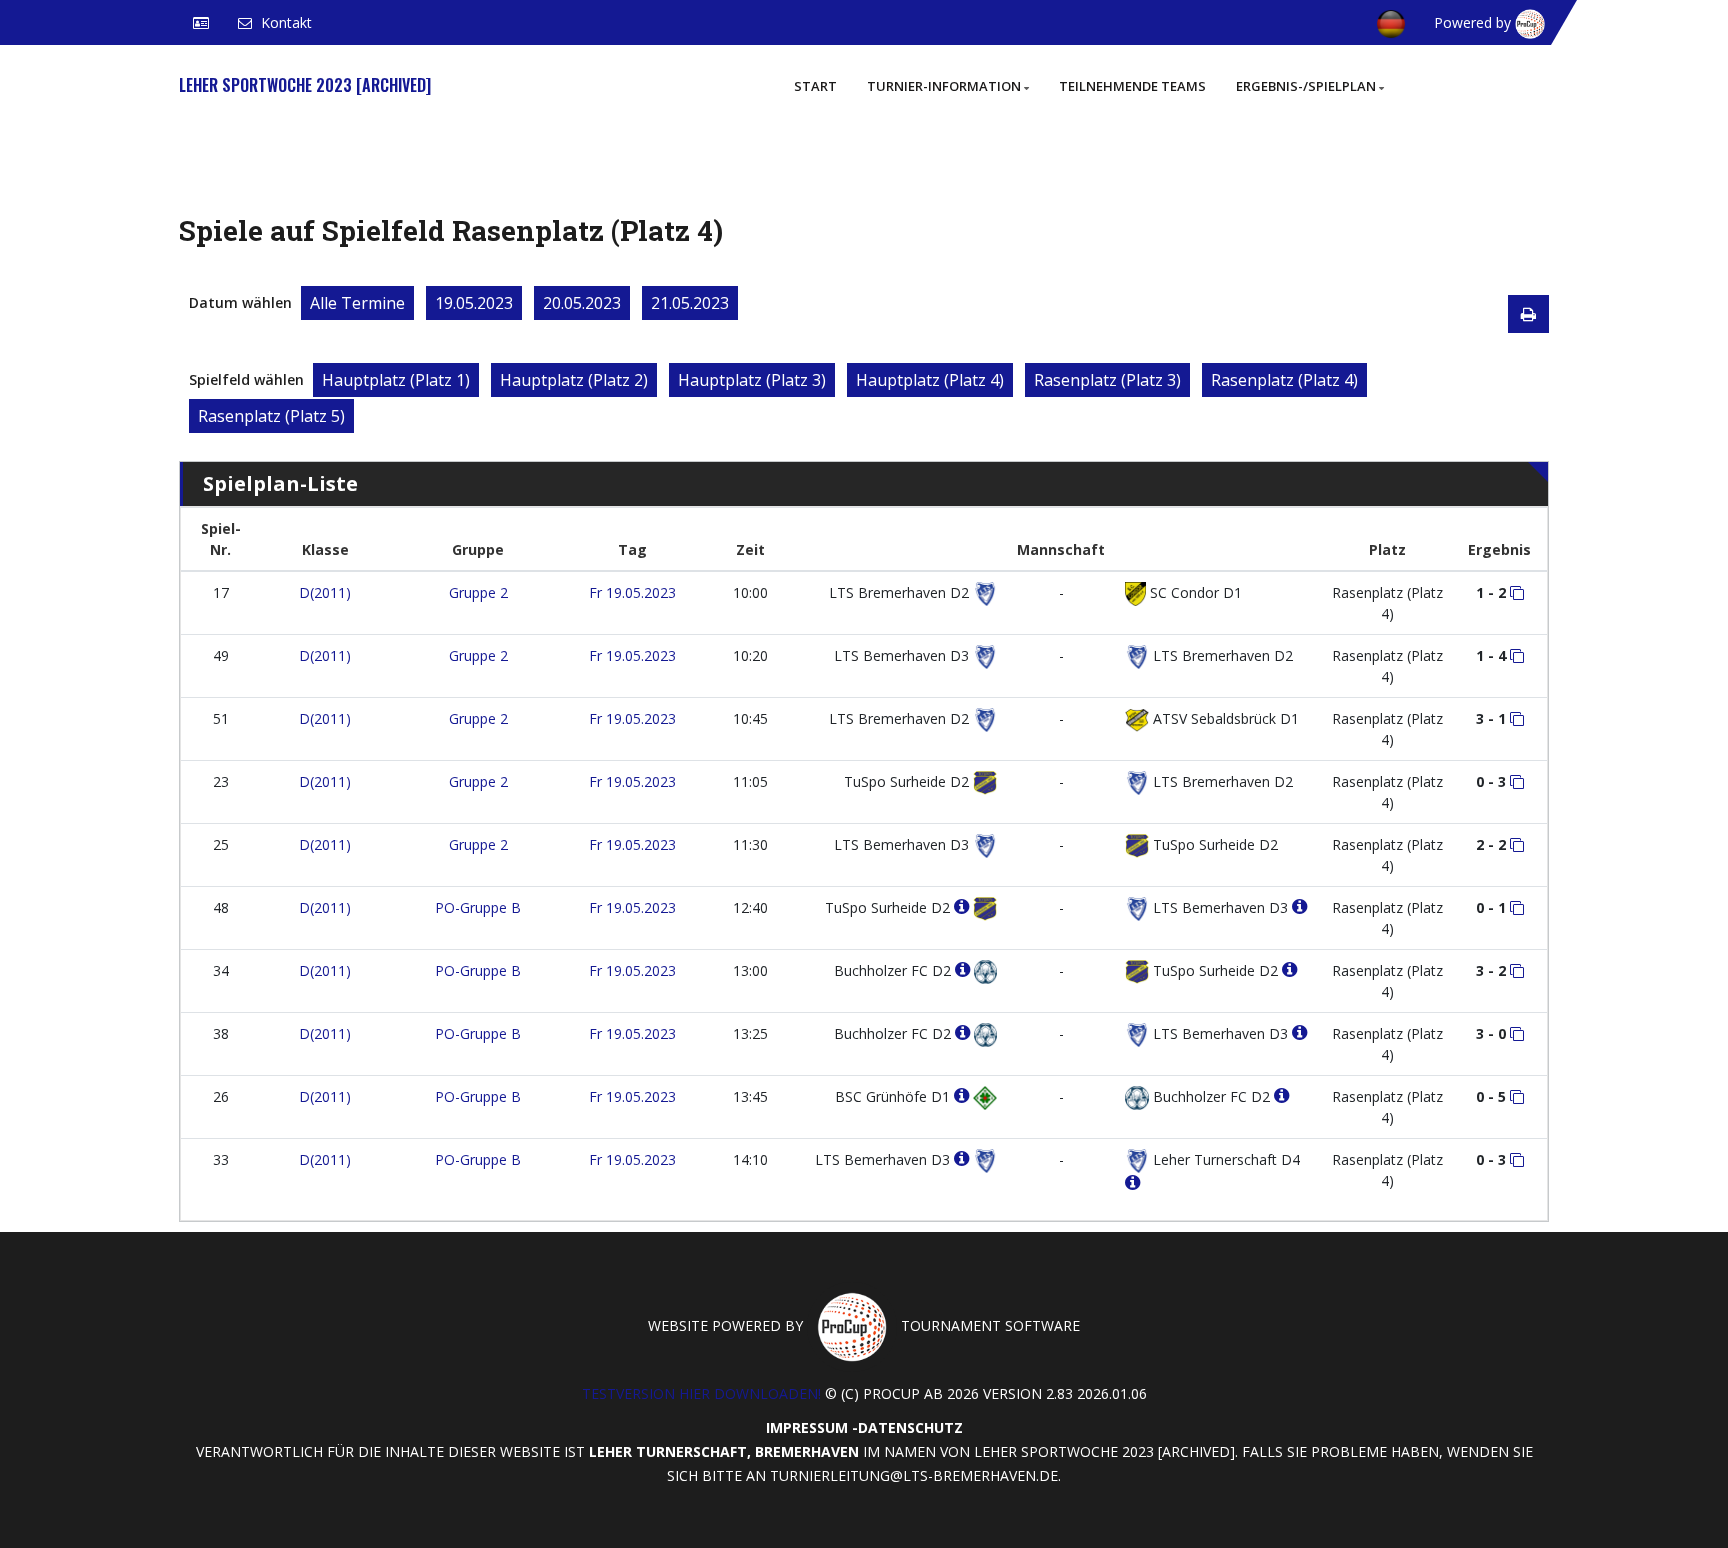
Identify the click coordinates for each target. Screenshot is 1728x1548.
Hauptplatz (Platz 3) (752, 380)
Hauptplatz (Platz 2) (574, 380)
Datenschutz (910, 1427)
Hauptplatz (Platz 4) (930, 380)
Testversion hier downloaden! (701, 1393)
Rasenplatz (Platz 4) (1284, 380)
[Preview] (1528, 314)
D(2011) (325, 592)
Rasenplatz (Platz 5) (271, 416)
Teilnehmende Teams (1132, 86)
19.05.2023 (474, 303)
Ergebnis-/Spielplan (1306, 86)
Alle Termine (357, 303)
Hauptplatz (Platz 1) (396, 380)
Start (815, 86)
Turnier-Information (944, 86)
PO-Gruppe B (478, 907)
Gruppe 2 (478, 592)
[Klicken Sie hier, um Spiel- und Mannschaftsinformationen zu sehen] (1517, 593)
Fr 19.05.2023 (632, 592)
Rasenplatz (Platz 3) (1107, 380)
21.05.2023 (690, 303)
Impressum (807, 1427)
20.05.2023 (582, 303)
